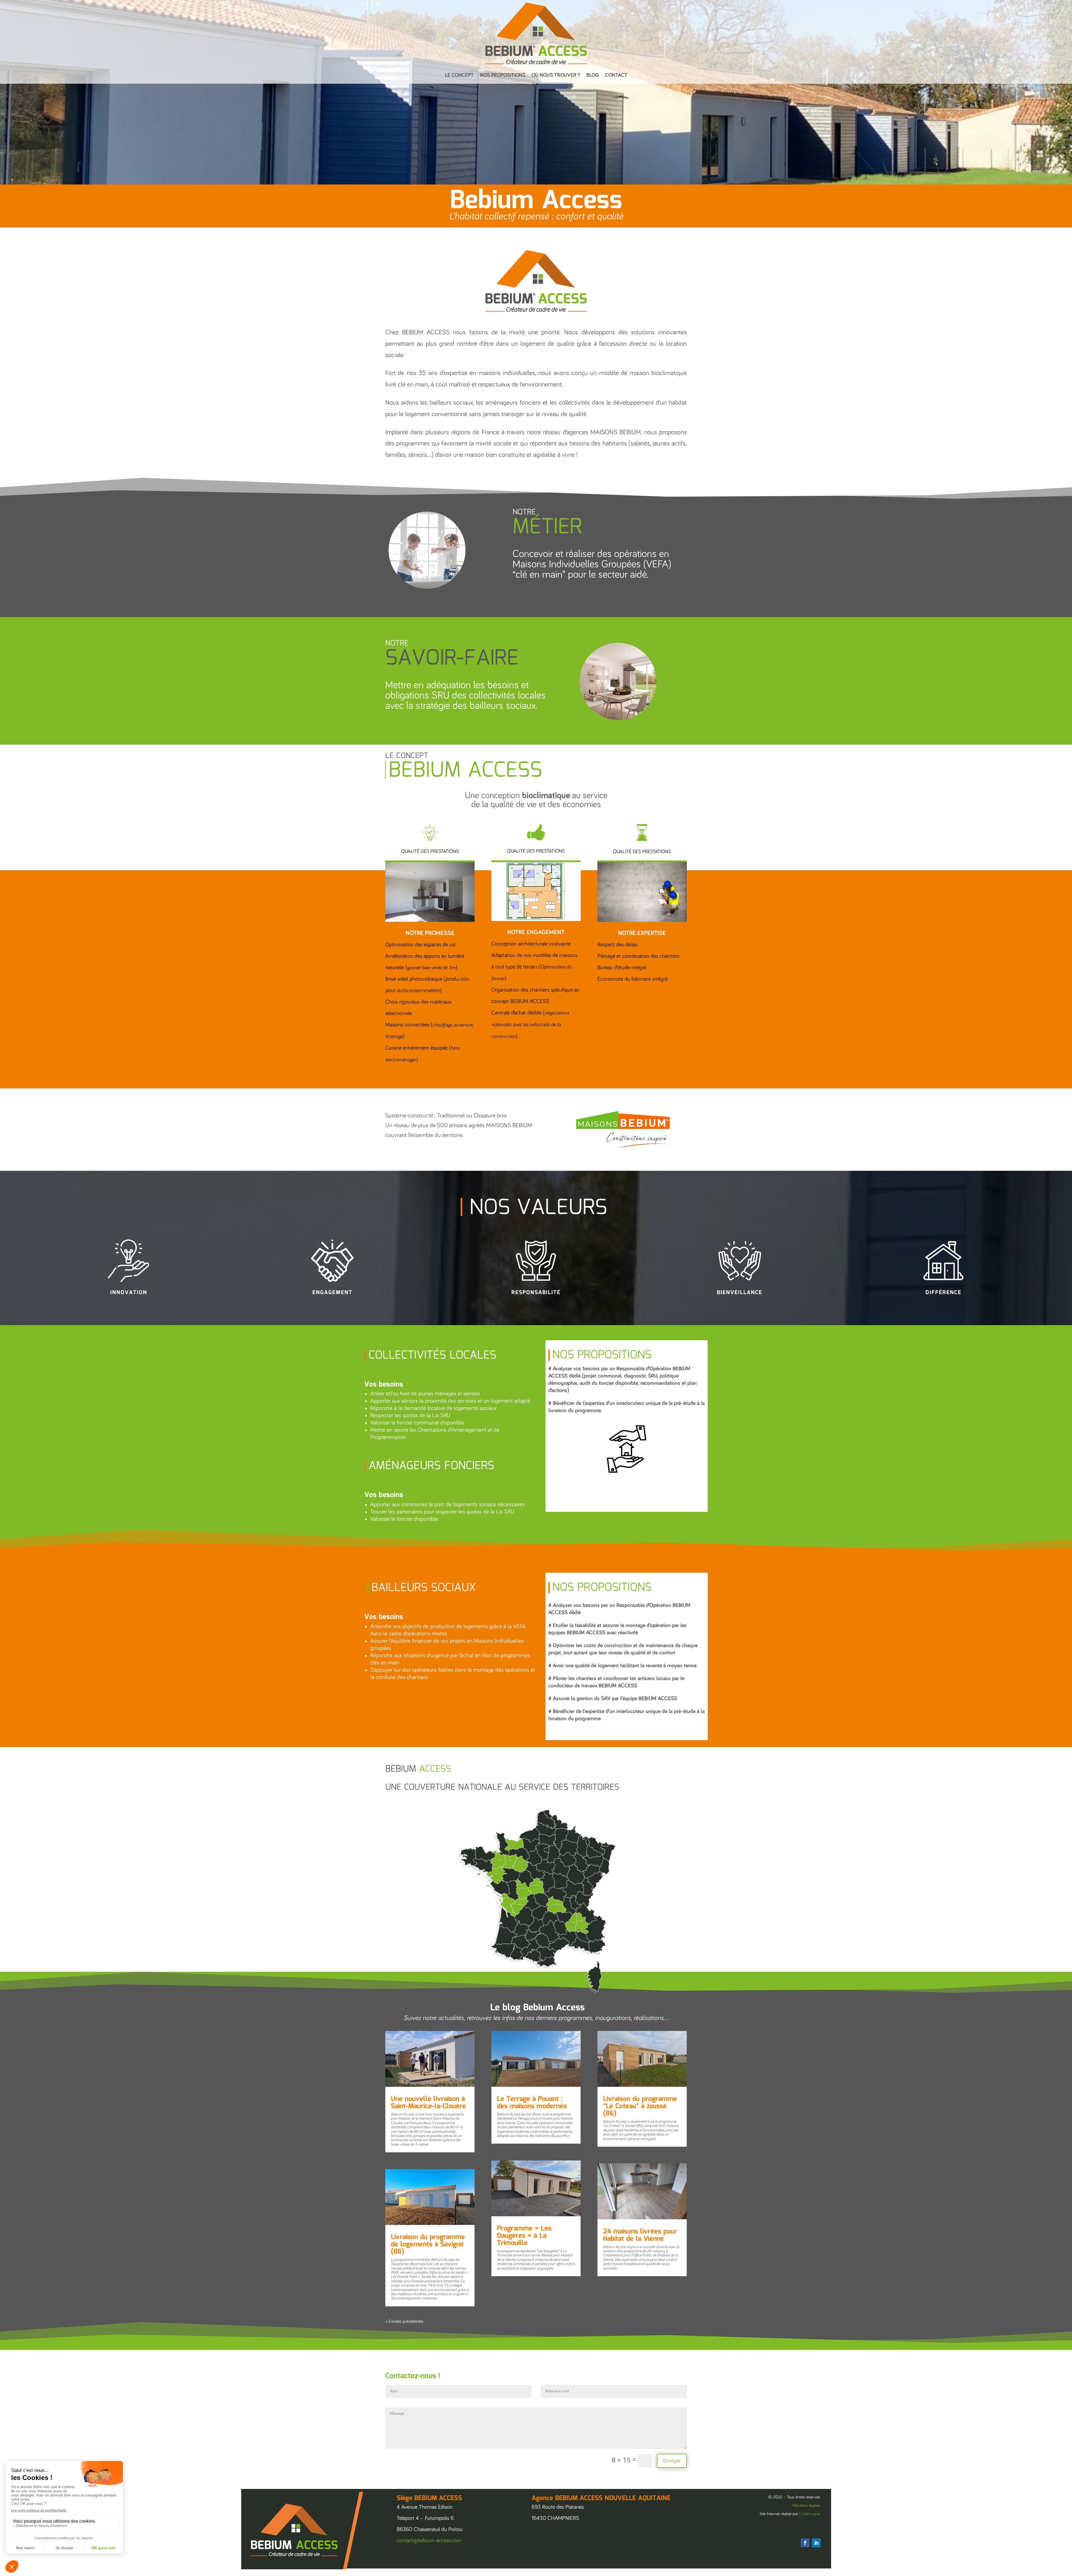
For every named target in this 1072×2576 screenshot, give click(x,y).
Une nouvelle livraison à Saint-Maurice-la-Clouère (428, 2103)
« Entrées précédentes (404, 2321)
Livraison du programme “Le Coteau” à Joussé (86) (640, 2106)
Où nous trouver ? (556, 75)
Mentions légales (806, 2506)
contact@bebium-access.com (429, 2541)
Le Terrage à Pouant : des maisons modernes (532, 2103)
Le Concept (459, 75)
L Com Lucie (810, 2514)
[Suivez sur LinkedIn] (816, 2543)
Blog (593, 75)
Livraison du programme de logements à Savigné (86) (428, 2244)
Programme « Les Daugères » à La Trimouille (524, 2236)
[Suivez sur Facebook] (805, 2543)
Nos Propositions (503, 75)
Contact (616, 75)
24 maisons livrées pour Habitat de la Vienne (640, 2235)
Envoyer (672, 2461)
